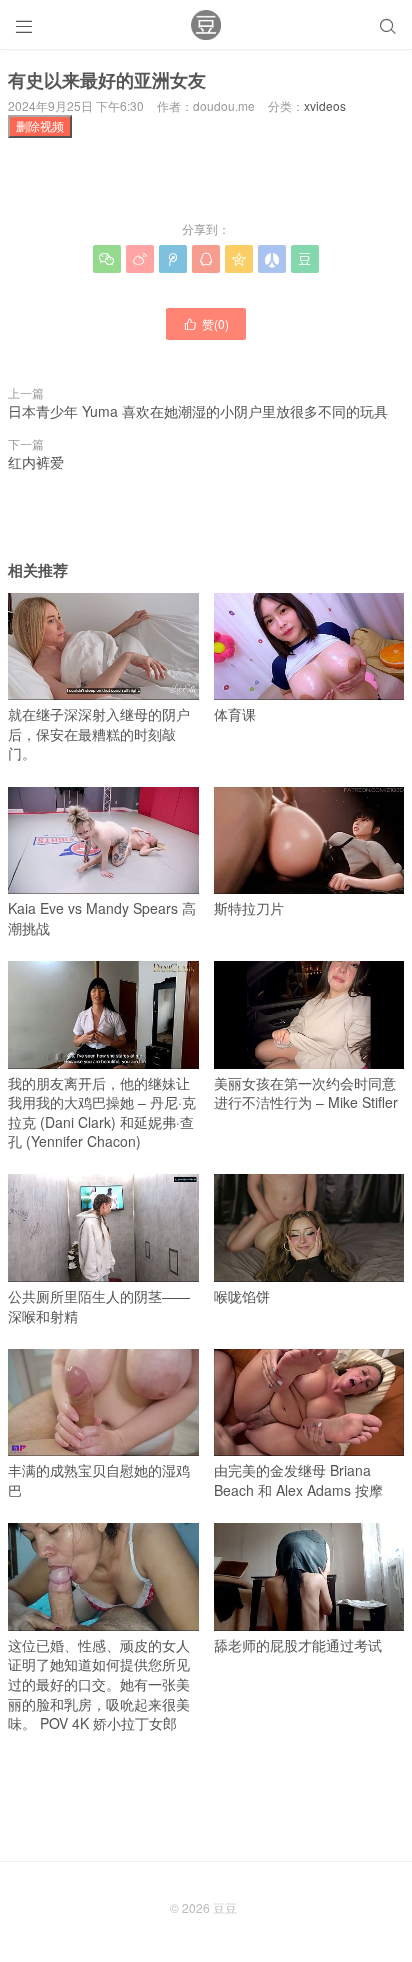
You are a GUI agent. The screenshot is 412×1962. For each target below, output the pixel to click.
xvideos (325, 105)
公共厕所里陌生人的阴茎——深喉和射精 (99, 1305)
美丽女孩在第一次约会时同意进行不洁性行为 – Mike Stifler (306, 1092)
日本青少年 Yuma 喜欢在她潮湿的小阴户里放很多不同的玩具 (198, 411)
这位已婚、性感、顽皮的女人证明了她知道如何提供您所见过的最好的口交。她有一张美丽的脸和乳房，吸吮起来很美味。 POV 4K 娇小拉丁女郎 (99, 1684)
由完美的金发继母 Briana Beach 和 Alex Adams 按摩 (298, 1480)
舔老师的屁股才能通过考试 (298, 1645)
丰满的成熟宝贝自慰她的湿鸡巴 (99, 1480)
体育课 (235, 714)
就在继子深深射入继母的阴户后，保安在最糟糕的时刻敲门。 (99, 733)
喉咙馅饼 (242, 1296)
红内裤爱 (36, 462)
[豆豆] (206, 25)
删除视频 (40, 125)
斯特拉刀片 (249, 908)
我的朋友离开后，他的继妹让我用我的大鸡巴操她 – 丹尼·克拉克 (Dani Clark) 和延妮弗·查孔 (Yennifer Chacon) (102, 1112)
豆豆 (225, 1907)
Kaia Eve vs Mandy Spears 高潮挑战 (102, 918)
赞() (206, 323)
